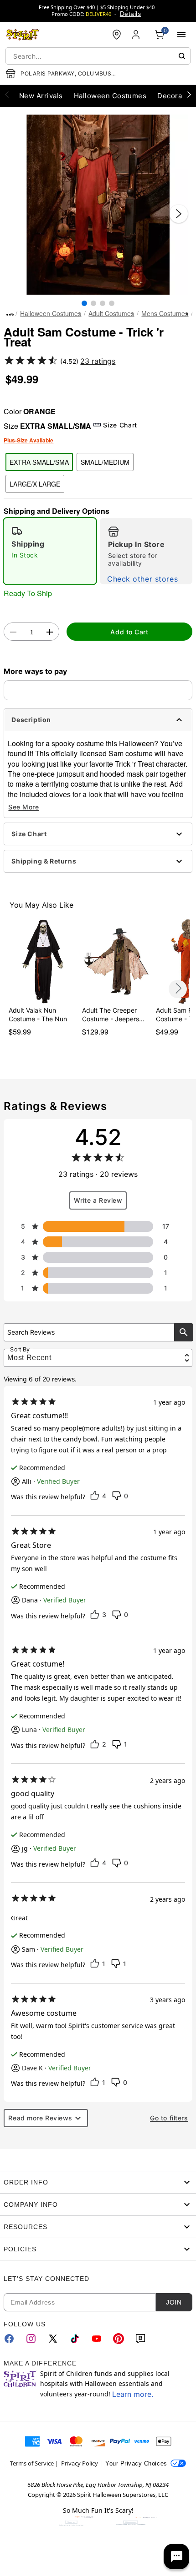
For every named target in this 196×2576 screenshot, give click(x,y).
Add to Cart (129, 632)
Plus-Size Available (28, 440)
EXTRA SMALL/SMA (39, 462)
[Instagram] (31, 2339)
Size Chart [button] (120, 425)
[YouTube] (97, 2339)
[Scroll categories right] (189, 94)
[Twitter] (53, 2339)
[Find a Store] (117, 35)
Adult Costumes (111, 313)
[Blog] (140, 2339)
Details (130, 14)
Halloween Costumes (51, 313)
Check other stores (142, 579)
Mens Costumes (165, 313)
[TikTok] (75, 2339)
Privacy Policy (80, 2463)
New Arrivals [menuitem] (41, 96)
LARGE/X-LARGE (35, 484)
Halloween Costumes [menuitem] (110, 96)
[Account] (137, 35)
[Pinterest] (119, 2339)
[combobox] (98, 56)
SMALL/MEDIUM (105, 462)
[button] (98, 205)
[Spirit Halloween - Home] (23, 35)
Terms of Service (32, 2463)
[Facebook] (9, 2339)
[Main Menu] (181, 35)
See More (23, 807)
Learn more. (133, 2394)
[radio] (50, 551)
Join (174, 2302)
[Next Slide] (179, 214)
